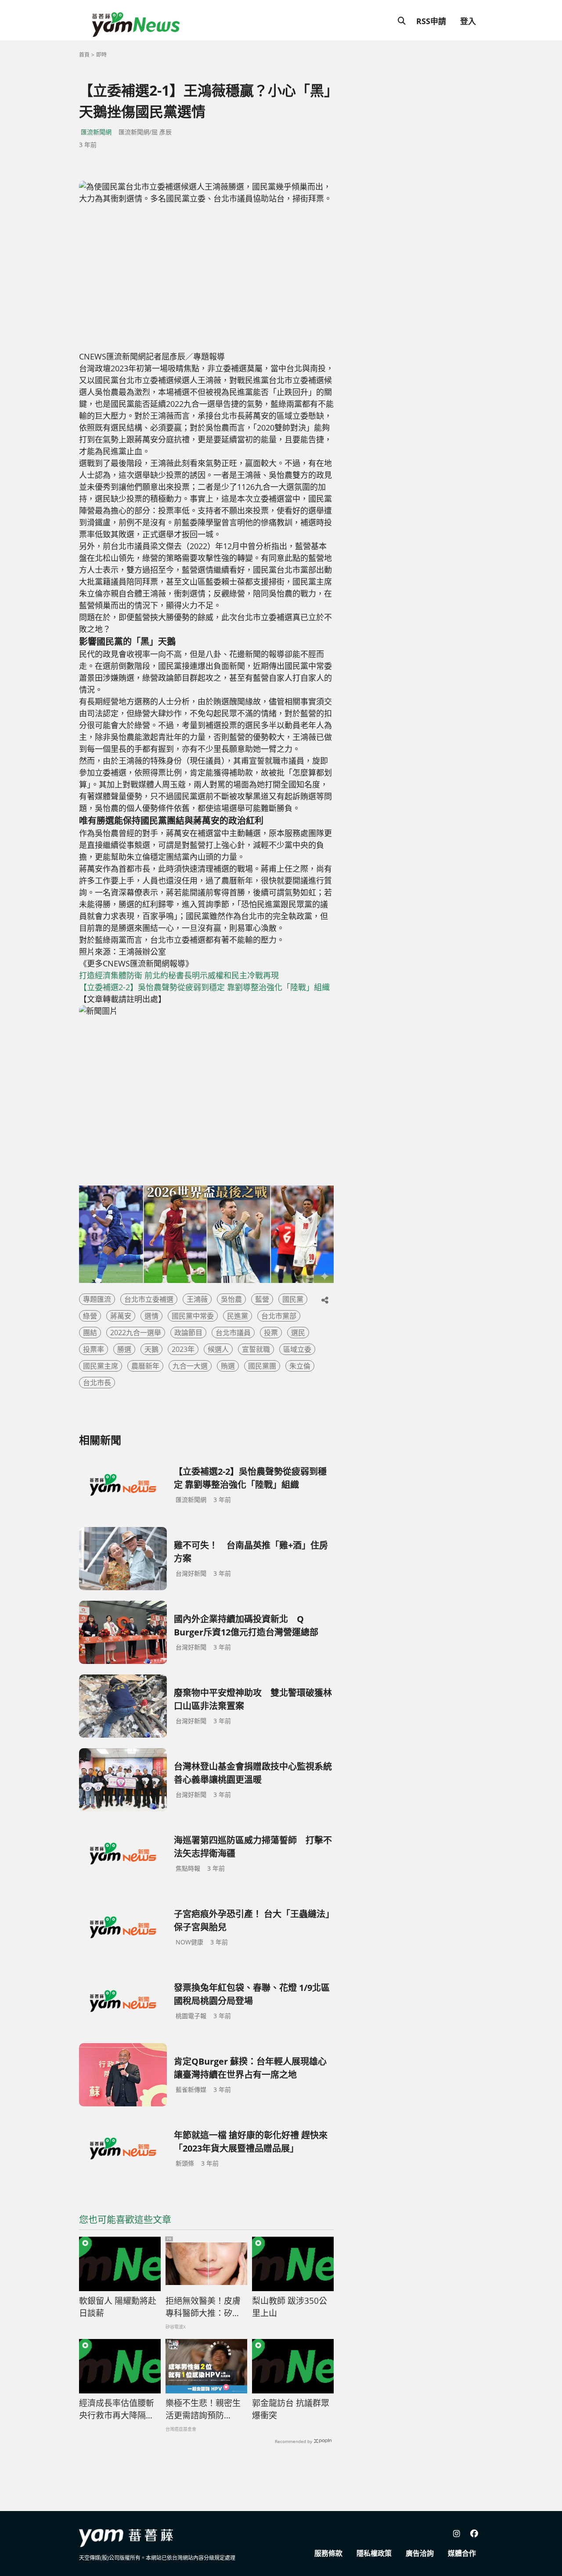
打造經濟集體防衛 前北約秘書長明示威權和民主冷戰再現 (179, 975)
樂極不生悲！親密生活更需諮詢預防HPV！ (203, 2410)
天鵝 (151, 1349)
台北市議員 (233, 1333)
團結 (90, 1333)
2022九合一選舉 (136, 1333)
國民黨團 (262, 1366)
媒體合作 (462, 2553)
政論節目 (188, 1333)
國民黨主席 (101, 1366)
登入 (468, 21)
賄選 (228, 1366)
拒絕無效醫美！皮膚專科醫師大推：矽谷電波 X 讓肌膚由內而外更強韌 (204, 2307)
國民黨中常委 (193, 1316)
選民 (298, 1333)
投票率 (94, 1349)
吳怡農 (231, 1299)
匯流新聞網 (96, 132)
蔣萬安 (121, 1316)
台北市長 (97, 1383)
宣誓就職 (256, 1349)
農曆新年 (145, 1366)
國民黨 (293, 1299)
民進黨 (238, 1316)
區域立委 (297, 1349)
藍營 (262, 1299)
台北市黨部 (279, 1316)
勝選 (124, 1349)
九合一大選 (190, 1366)
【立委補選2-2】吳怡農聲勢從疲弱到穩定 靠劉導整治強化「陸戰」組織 (204, 987)
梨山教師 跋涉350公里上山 (290, 2307)
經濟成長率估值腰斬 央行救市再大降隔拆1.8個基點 (117, 2410)
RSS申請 (431, 21)
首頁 (84, 55)
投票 (271, 1333)
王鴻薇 (197, 1299)
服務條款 (328, 2553)
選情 (151, 1316)
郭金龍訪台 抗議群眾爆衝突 (291, 2409)
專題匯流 (97, 1299)
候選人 (218, 1349)
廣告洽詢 (420, 2553)
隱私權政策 (374, 2553)
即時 (101, 55)
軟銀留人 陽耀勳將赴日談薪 (118, 2307)
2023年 (183, 1349)
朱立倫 (300, 1366)
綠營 (90, 1316)
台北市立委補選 (149, 1299)
